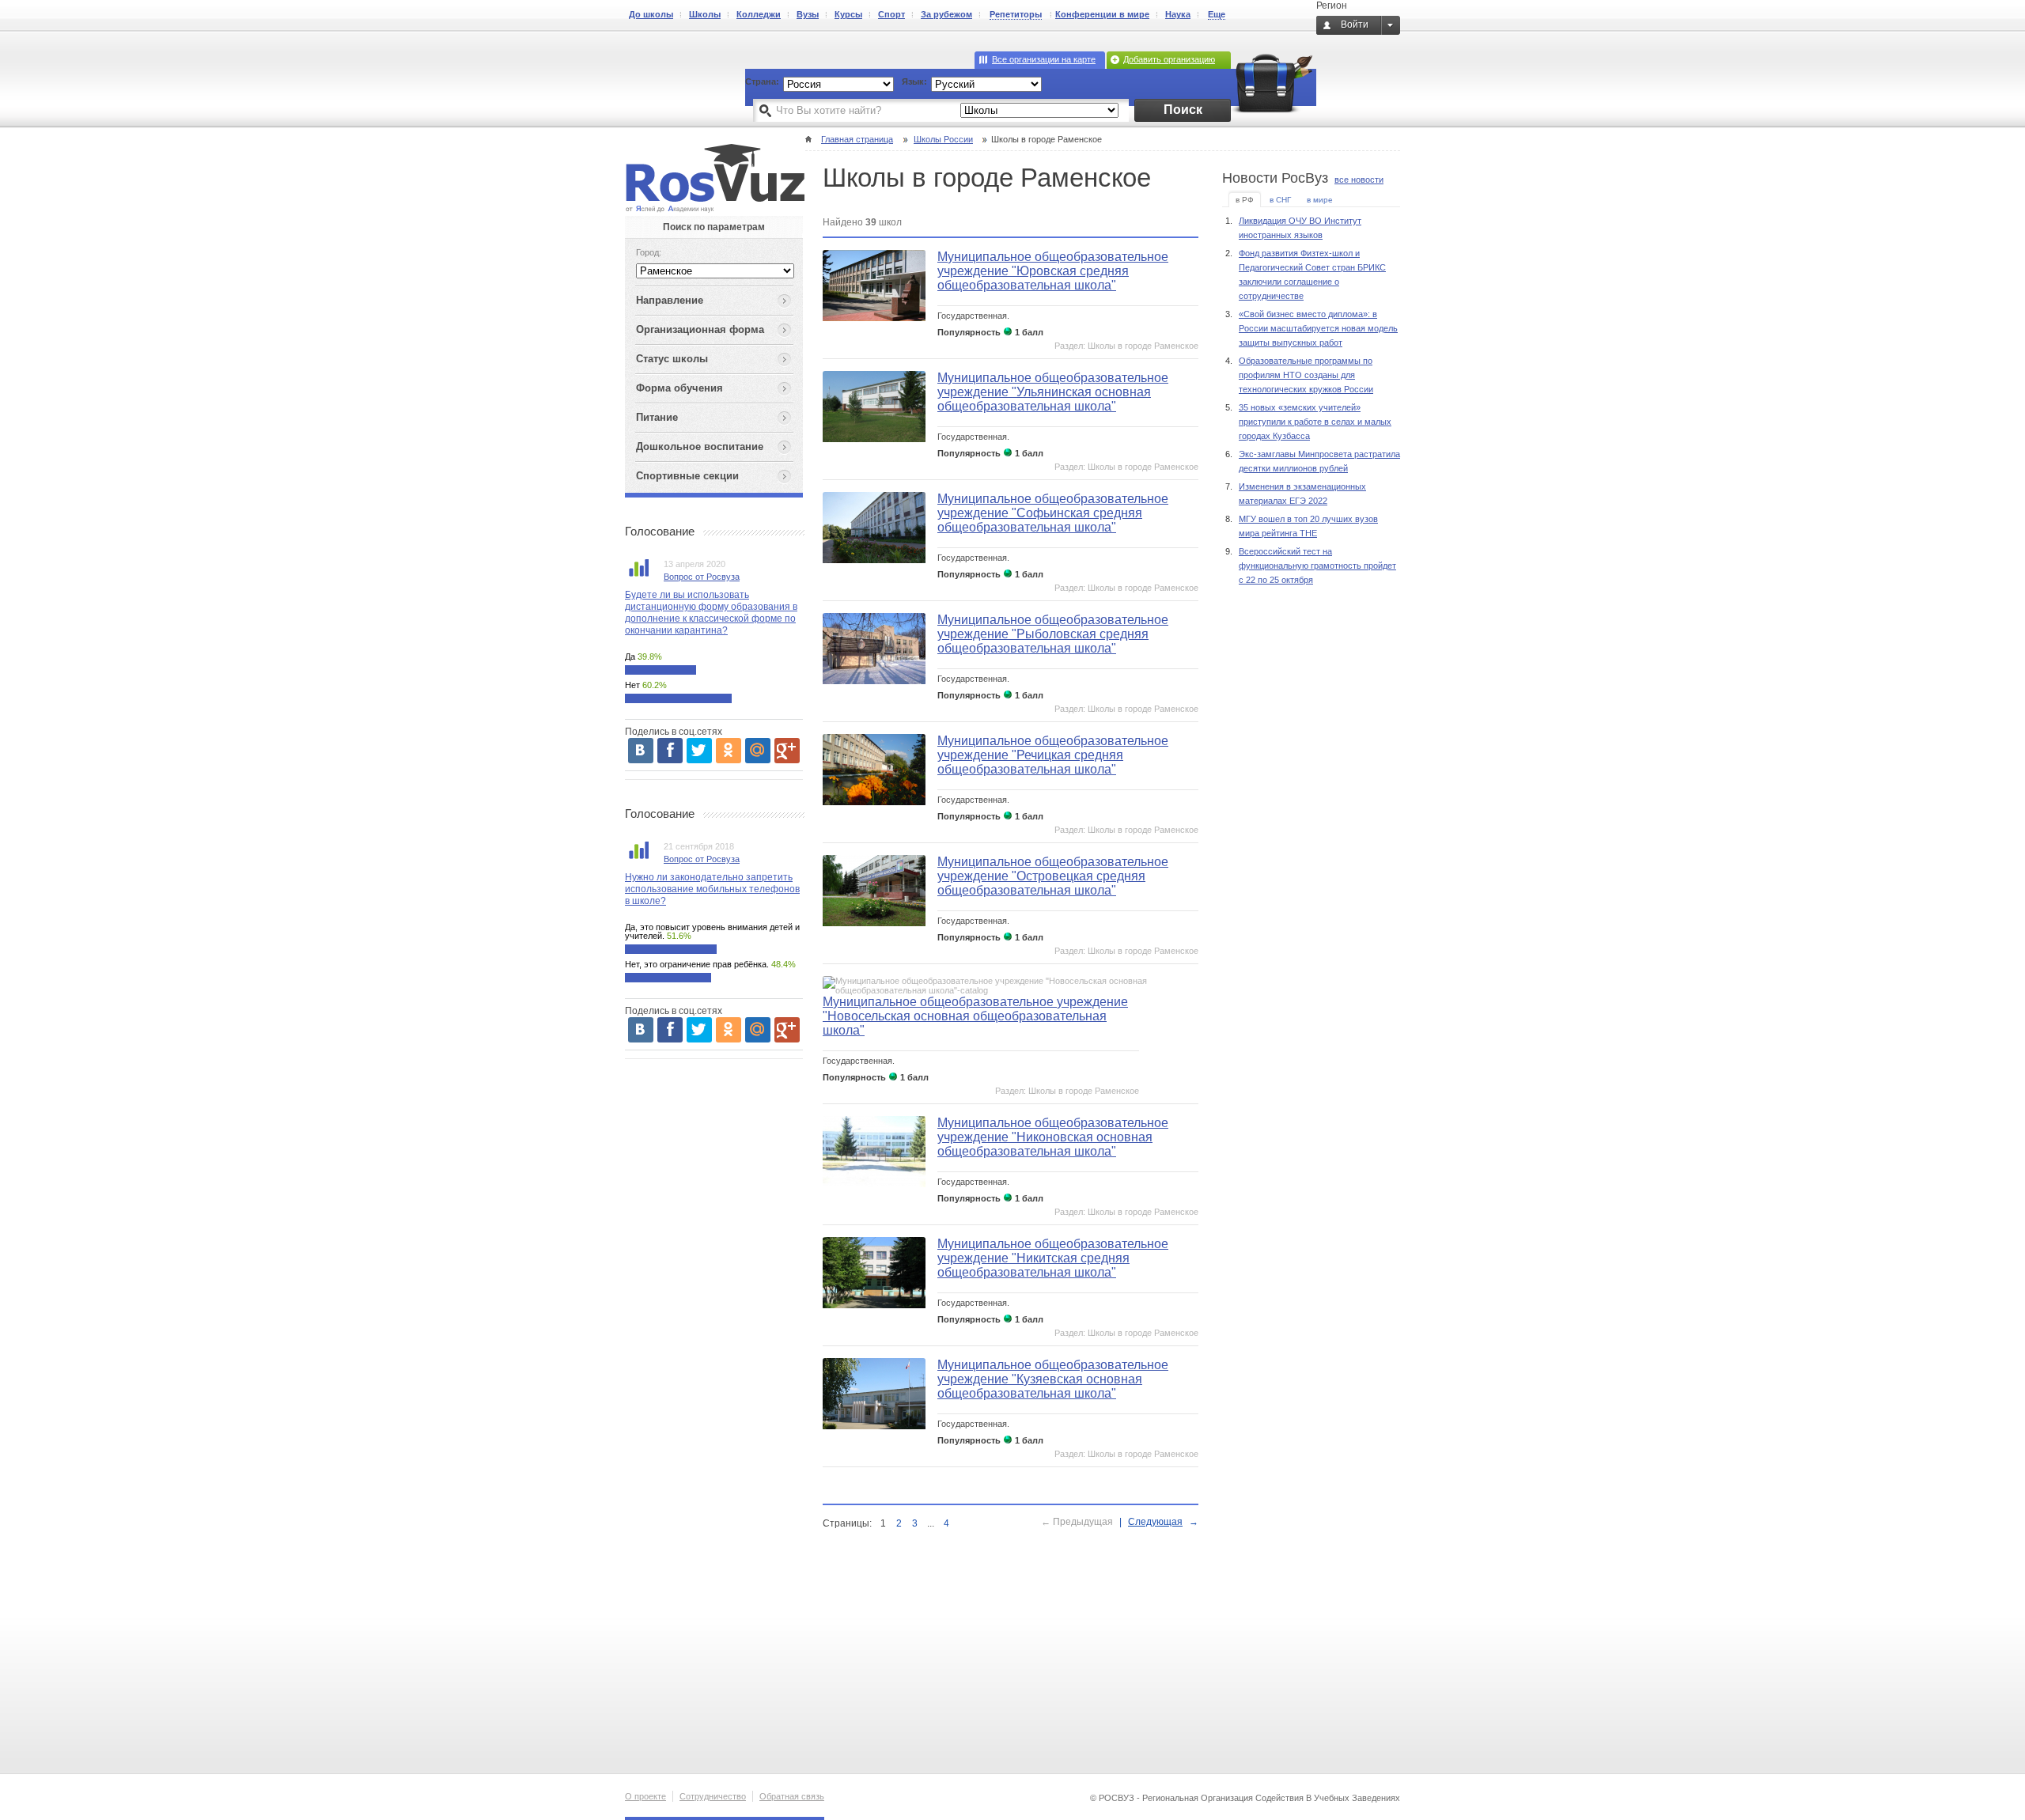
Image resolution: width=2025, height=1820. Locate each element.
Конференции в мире (1102, 14)
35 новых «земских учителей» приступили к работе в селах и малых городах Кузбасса (1315, 422)
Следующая (1155, 1522)
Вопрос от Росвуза (702, 577)
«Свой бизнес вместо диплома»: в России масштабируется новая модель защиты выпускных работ (1318, 328)
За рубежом (946, 14)
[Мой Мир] (758, 751)
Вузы (808, 14)
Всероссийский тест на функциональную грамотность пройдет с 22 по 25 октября (1317, 566)
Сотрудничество (713, 1796)
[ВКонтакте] (641, 751)
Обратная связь (792, 1796)
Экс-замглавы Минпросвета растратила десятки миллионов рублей (1319, 461)
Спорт (891, 14)
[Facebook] (670, 751)
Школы (705, 14)
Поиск (1183, 110)
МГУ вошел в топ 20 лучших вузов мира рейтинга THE (1308, 526)
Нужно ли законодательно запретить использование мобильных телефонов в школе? (712, 889)
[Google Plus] (787, 751)
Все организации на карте (1044, 59)
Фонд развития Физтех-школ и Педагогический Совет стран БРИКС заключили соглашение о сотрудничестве (1312, 274)
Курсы (848, 14)
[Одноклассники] (729, 751)
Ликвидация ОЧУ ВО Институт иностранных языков (1300, 228)
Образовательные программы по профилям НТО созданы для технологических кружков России (1306, 375)
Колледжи (759, 14)
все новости (1359, 180)
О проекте (645, 1796)
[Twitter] (699, 751)
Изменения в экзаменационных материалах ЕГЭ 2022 (1302, 494)
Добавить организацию (1169, 59)
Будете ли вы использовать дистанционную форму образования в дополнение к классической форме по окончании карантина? (711, 613)
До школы (651, 14)
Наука (1178, 14)
